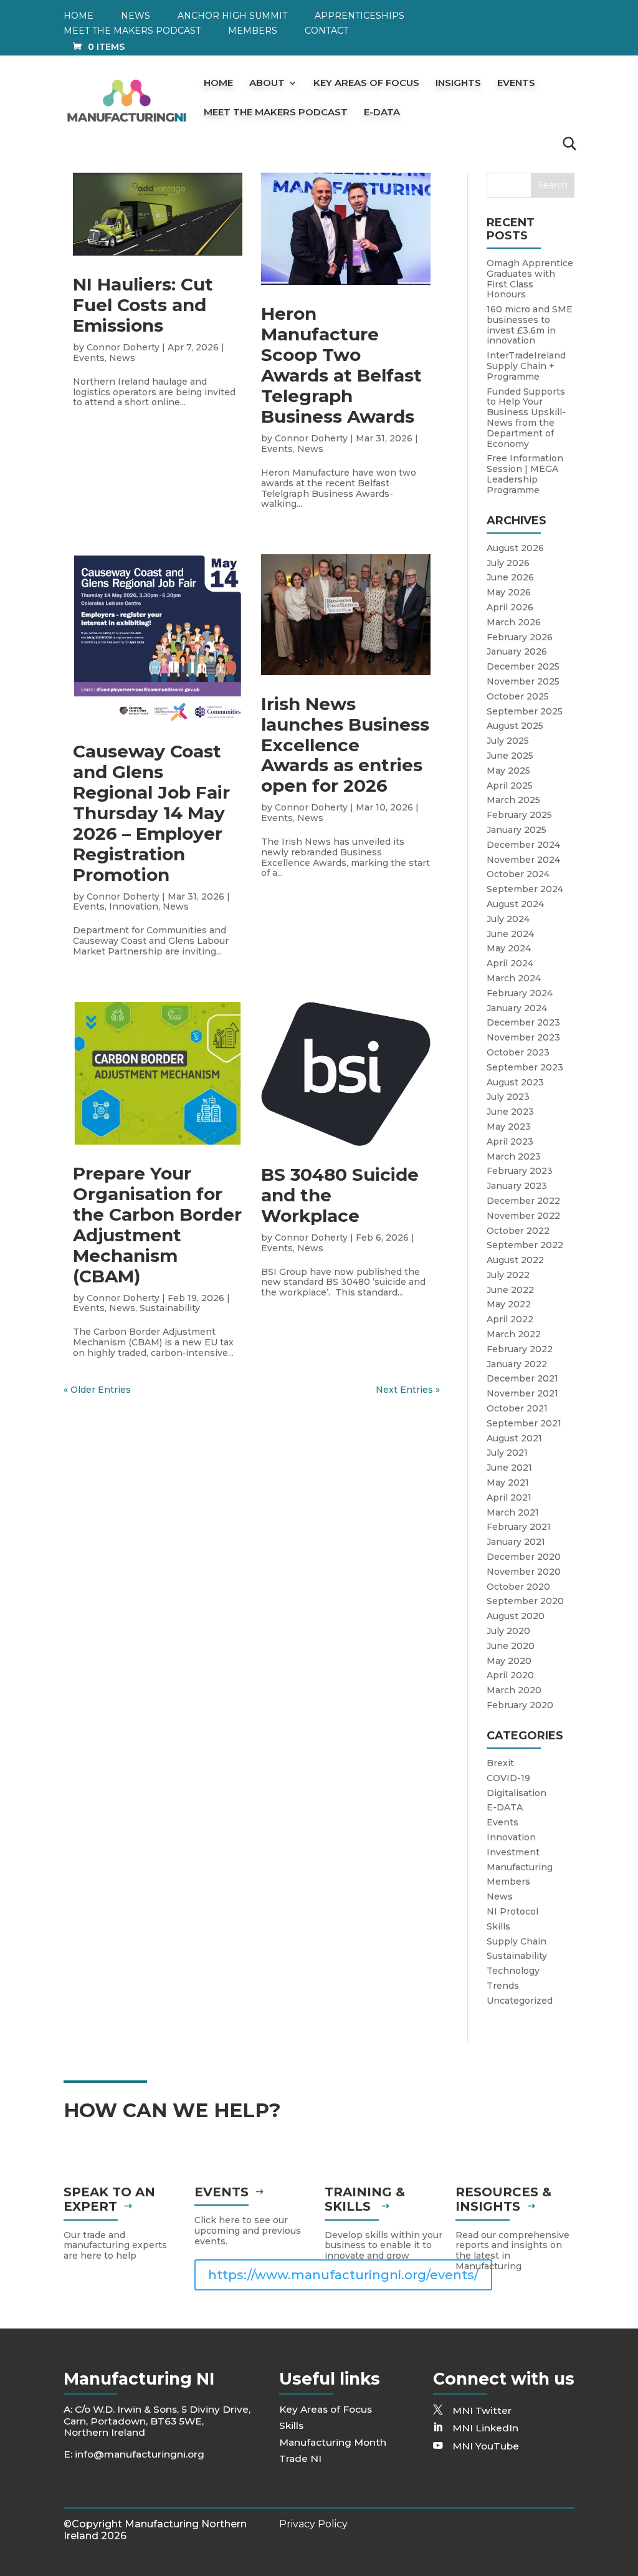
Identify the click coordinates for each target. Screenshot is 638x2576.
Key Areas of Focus (366, 84)
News (136, 16)
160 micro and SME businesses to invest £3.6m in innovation (530, 325)
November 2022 (523, 1216)
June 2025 (510, 756)
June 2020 (511, 1646)
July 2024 (508, 919)
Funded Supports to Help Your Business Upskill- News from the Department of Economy (526, 418)
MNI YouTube (486, 2446)
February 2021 (519, 1527)
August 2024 (515, 904)
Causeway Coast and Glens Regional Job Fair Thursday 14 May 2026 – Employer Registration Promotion (151, 813)
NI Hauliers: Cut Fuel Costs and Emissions (143, 305)
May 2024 (509, 948)
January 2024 (517, 1008)
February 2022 (520, 1349)
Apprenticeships (359, 16)
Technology (513, 1971)
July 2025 (508, 741)
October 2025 (518, 696)
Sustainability (170, 1308)
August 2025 (515, 726)
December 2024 (523, 845)
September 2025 (525, 711)
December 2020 (524, 1557)
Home (79, 16)
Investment (513, 1852)
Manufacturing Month (333, 2442)
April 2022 (510, 1319)
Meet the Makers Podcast (132, 31)
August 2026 (515, 548)
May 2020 (509, 1661)
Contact (326, 31)
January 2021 (516, 1542)
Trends (503, 1986)
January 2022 (517, 1364)
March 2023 (514, 1156)
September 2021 (524, 1423)
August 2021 (514, 1438)
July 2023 (508, 1097)
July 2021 (507, 1453)
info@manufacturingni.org (140, 2454)
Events (516, 84)
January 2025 (517, 830)
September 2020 (525, 1601)
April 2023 (510, 1141)
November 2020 (524, 1572)
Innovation (134, 906)
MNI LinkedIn (485, 2428)
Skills (498, 1926)
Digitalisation (517, 1793)
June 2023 (510, 1112)
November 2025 (523, 681)
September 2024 (525, 889)
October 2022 (518, 1231)
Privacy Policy (313, 2524)
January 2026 (517, 651)
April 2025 (510, 786)
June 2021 (509, 1468)
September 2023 (525, 1067)
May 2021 (508, 1483)
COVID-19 (508, 1778)
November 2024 (523, 860)
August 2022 (515, 1260)
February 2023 (520, 1171)
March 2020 (514, 1690)
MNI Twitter (482, 2410)
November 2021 (522, 1393)
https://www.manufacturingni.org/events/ (343, 2275)
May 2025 (508, 771)
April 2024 (510, 963)
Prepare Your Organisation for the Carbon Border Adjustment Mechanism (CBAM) (157, 1225)
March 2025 (513, 800)
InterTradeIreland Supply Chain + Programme (526, 366)
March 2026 (514, 622)
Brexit (500, 1763)
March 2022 (514, 1334)
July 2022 (508, 1275)
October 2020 (518, 1587)
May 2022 (509, 1304)
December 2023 (523, 1022)
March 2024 (514, 978)
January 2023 (517, 1186)
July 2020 (508, 1631)
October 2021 (517, 1408)
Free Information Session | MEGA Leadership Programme (525, 474)
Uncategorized (520, 2001)
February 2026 (520, 637)
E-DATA (382, 113)
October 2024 (518, 874)
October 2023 (518, 1052)
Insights (458, 84)
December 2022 (523, 1201)
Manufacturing (520, 1867)
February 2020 (520, 1705)
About (267, 84)
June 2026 (510, 577)
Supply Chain (517, 1941)
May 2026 (509, 592)
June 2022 (510, 1290)
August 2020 (516, 1616)
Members (253, 31)
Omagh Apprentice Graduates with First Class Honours (530, 279)
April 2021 (509, 1497)
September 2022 (525, 1245)
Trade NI (300, 2458)
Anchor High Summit (232, 16)
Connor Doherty (123, 347)
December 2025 (523, 666)
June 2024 (510, 934)
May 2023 (509, 1127)
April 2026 (510, 607)
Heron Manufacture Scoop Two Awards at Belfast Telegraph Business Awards (341, 365)
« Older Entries (97, 1390)
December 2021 (522, 1378)
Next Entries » (408, 1390)
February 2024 (520, 993)
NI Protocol (512, 1911)
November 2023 (523, 1037)
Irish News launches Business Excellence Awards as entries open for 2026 (345, 745)
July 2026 (508, 563)
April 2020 (510, 1675)
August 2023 (515, 1082)
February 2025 (519, 815)
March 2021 (513, 1512)
